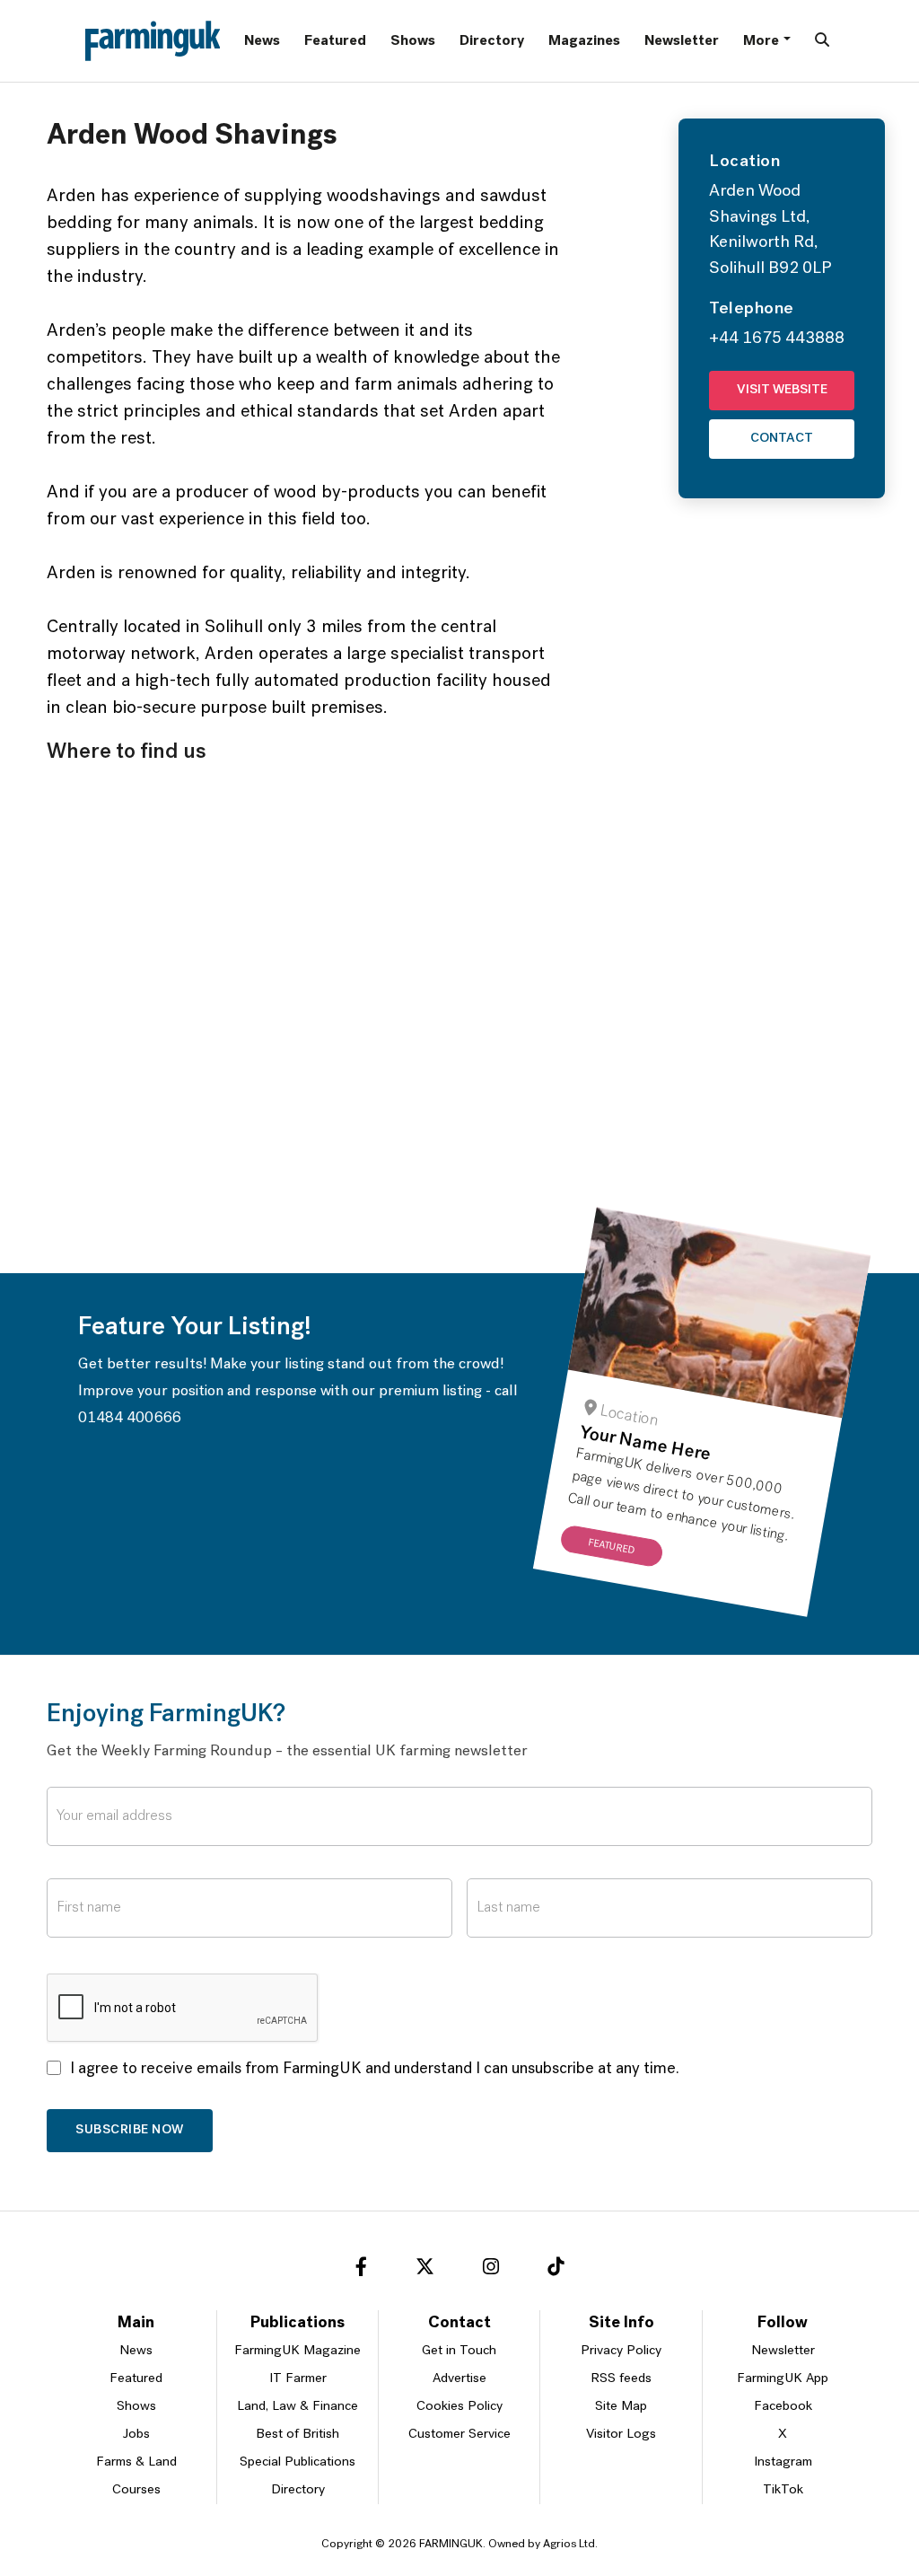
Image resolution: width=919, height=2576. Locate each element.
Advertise (459, 2379)
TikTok (783, 2490)
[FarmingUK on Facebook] (361, 2270)
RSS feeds (621, 2379)
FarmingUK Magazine (298, 2351)
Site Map (621, 2407)
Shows (413, 41)
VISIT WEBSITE (782, 390)
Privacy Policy (621, 2351)
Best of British (298, 2435)
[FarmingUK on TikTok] (556, 2270)
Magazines (584, 41)
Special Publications (298, 2462)
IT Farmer (298, 2379)
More (761, 41)
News (262, 41)
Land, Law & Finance (298, 2407)
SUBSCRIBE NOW (130, 2130)
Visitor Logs (621, 2435)
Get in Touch (459, 2351)
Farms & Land (136, 2462)
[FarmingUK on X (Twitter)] (425, 2270)
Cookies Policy (459, 2407)
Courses (136, 2490)
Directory (492, 41)
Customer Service (459, 2435)
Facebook (783, 2407)
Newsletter (682, 41)
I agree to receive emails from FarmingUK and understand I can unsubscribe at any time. (375, 2070)
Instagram (783, 2462)
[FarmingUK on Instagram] (491, 2270)
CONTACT (782, 439)
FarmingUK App (783, 2379)
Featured (335, 41)
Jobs (136, 2435)
